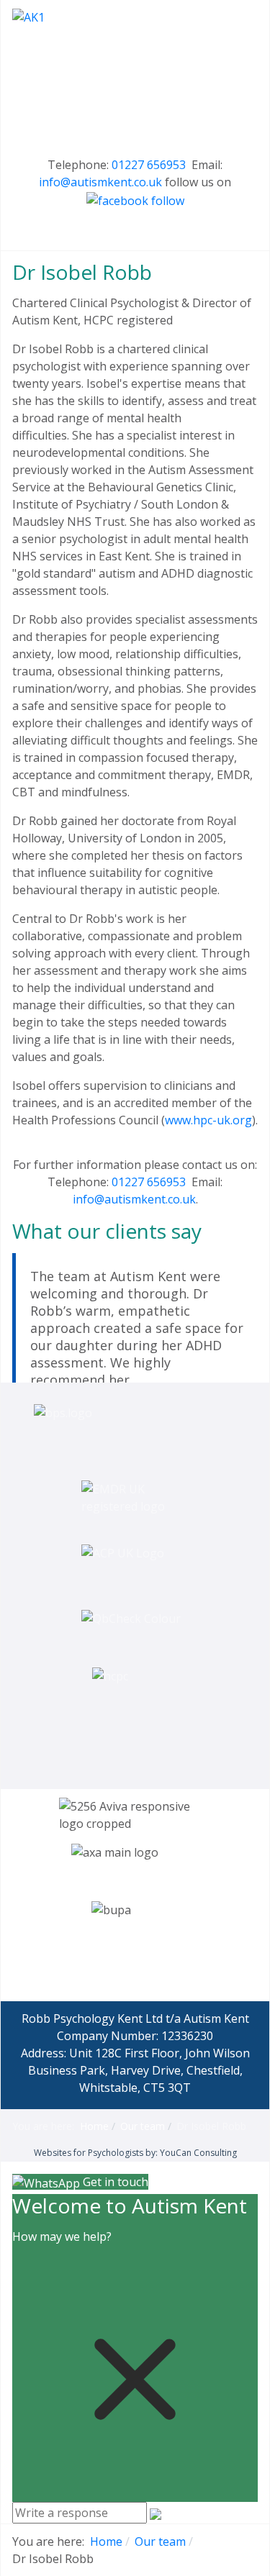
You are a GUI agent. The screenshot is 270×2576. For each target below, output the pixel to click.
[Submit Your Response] (156, 2513)
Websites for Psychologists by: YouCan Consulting (135, 2153)
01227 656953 (149, 165)
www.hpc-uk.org (208, 1120)
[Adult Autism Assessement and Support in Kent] (135, 77)
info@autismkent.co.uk (100, 182)
